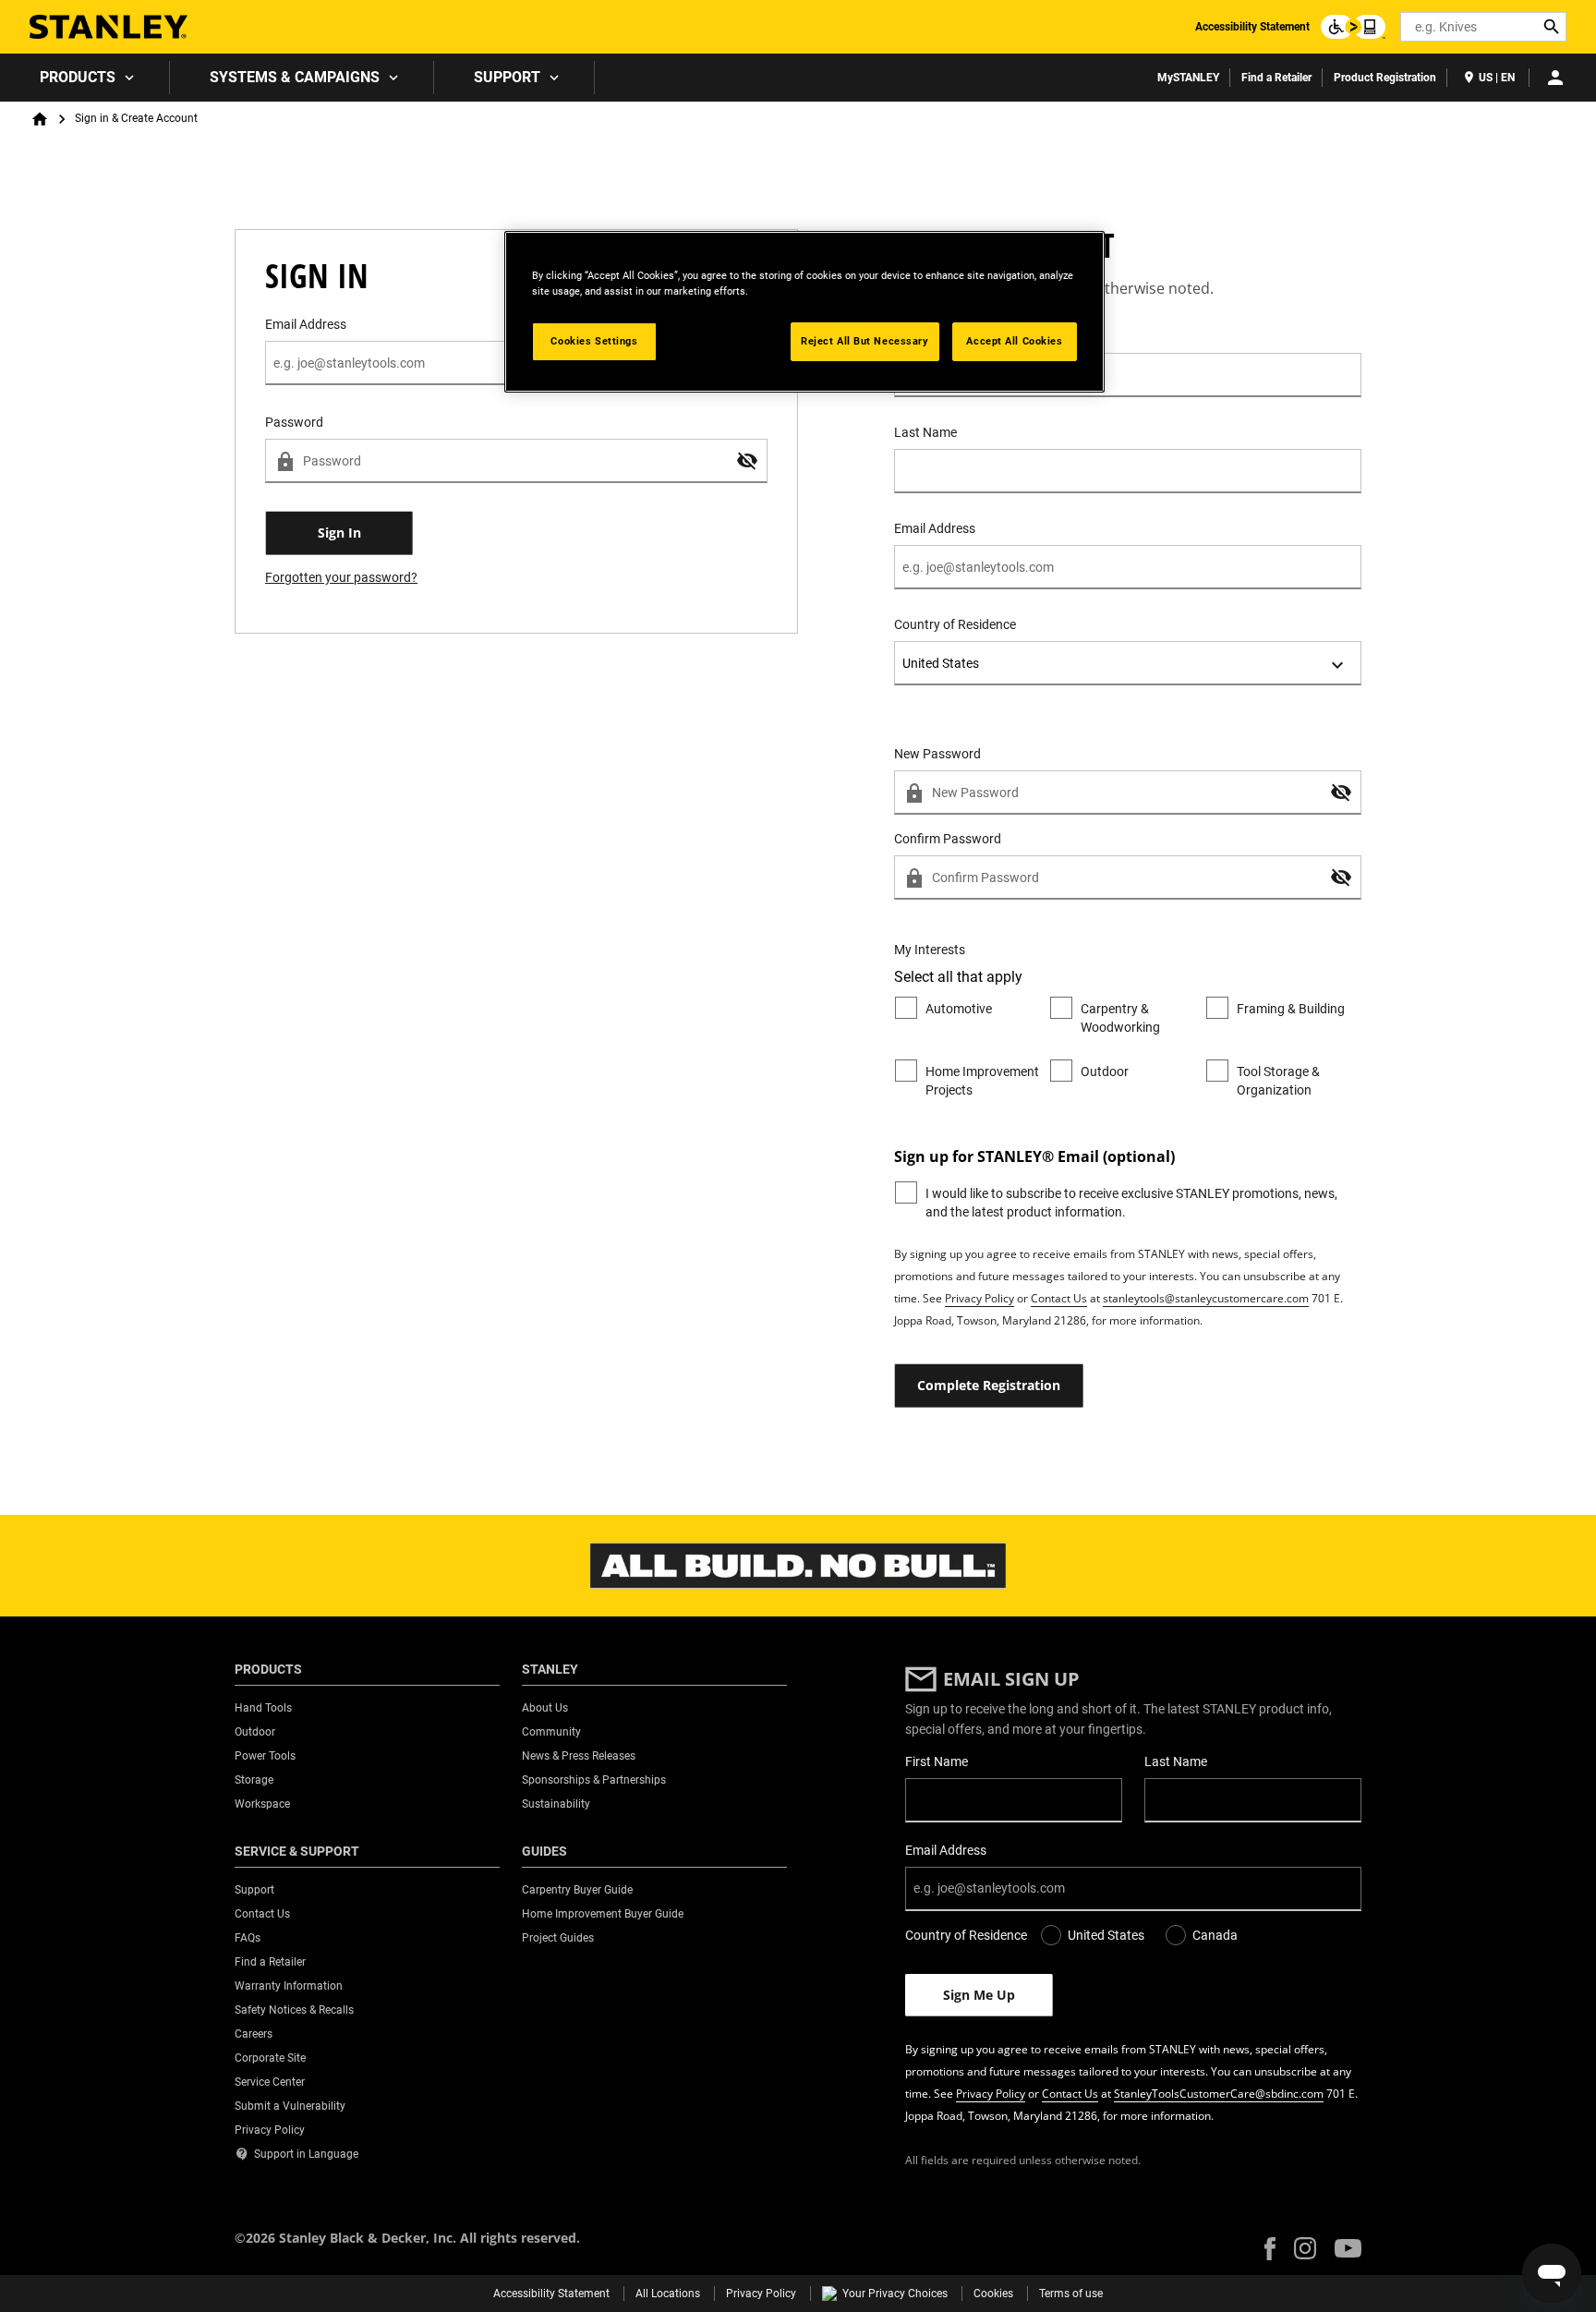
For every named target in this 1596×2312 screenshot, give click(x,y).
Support (507, 77)
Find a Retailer (1276, 78)
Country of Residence (955, 624)
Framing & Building (1291, 1009)
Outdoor (1105, 1071)
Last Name (925, 432)
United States (1106, 1935)
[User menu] (1555, 78)
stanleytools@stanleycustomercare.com (1206, 1298)
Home (40, 119)
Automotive (959, 1009)
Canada (1215, 1935)
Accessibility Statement (1252, 27)
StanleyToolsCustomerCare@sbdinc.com (1219, 2094)
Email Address (935, 528)
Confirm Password (948, 839)
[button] (747, 461)
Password (294, 422)
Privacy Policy (979, 1298)
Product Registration (1385, 78)
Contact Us (1059, 1298)
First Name (925, 336)
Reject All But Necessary (865, 341)
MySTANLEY (1188, 78)
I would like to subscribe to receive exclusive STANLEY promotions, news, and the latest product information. (1131, 1203)
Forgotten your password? (341, 577)
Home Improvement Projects (982, 1081)
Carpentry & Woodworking (1120, 1018)
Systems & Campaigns (295, 77)
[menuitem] (85, 78)
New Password (937, 754)
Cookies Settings (594, 341)
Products (78, 77)
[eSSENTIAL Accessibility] (1353, 27)
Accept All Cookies (1014, 341)
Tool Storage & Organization (1278, 1081)
